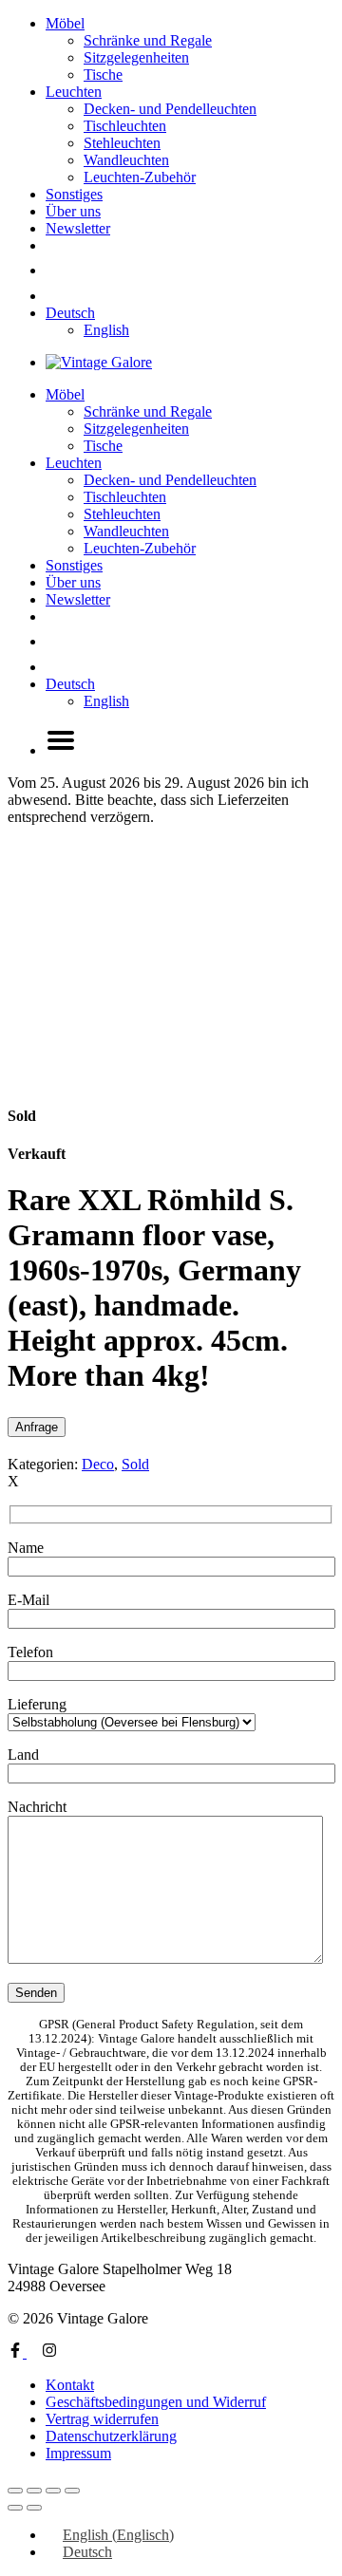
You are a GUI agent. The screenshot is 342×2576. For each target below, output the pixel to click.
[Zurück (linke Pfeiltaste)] (15, 2508)
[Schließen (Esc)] (72, 2491)
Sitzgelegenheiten (136, 57)
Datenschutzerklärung (111, 2436)
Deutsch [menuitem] (87, 2552)
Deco (98, 1464)
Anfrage (37, 1427)
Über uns (73, 211)
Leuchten (74, 92)
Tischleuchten (125, 126)
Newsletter (78, 228)
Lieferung (37, 1704)
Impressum (78, 2453)
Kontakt (70, 2385)
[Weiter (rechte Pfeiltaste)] (34, 2508)
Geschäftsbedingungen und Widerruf (156, 2402)
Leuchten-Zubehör (140, 177)
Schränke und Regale (148, 40)
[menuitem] (70, 313)
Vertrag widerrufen (102, 2419)
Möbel (65, 23)
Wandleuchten (126, 160)
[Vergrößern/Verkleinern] (15, 2491)
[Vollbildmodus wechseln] (34, 2491)
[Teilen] (53, 2491)
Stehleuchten (122, 143)
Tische (103, 75)
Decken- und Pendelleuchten (170, 109)
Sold (135, 1464)
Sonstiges (74, 194)
